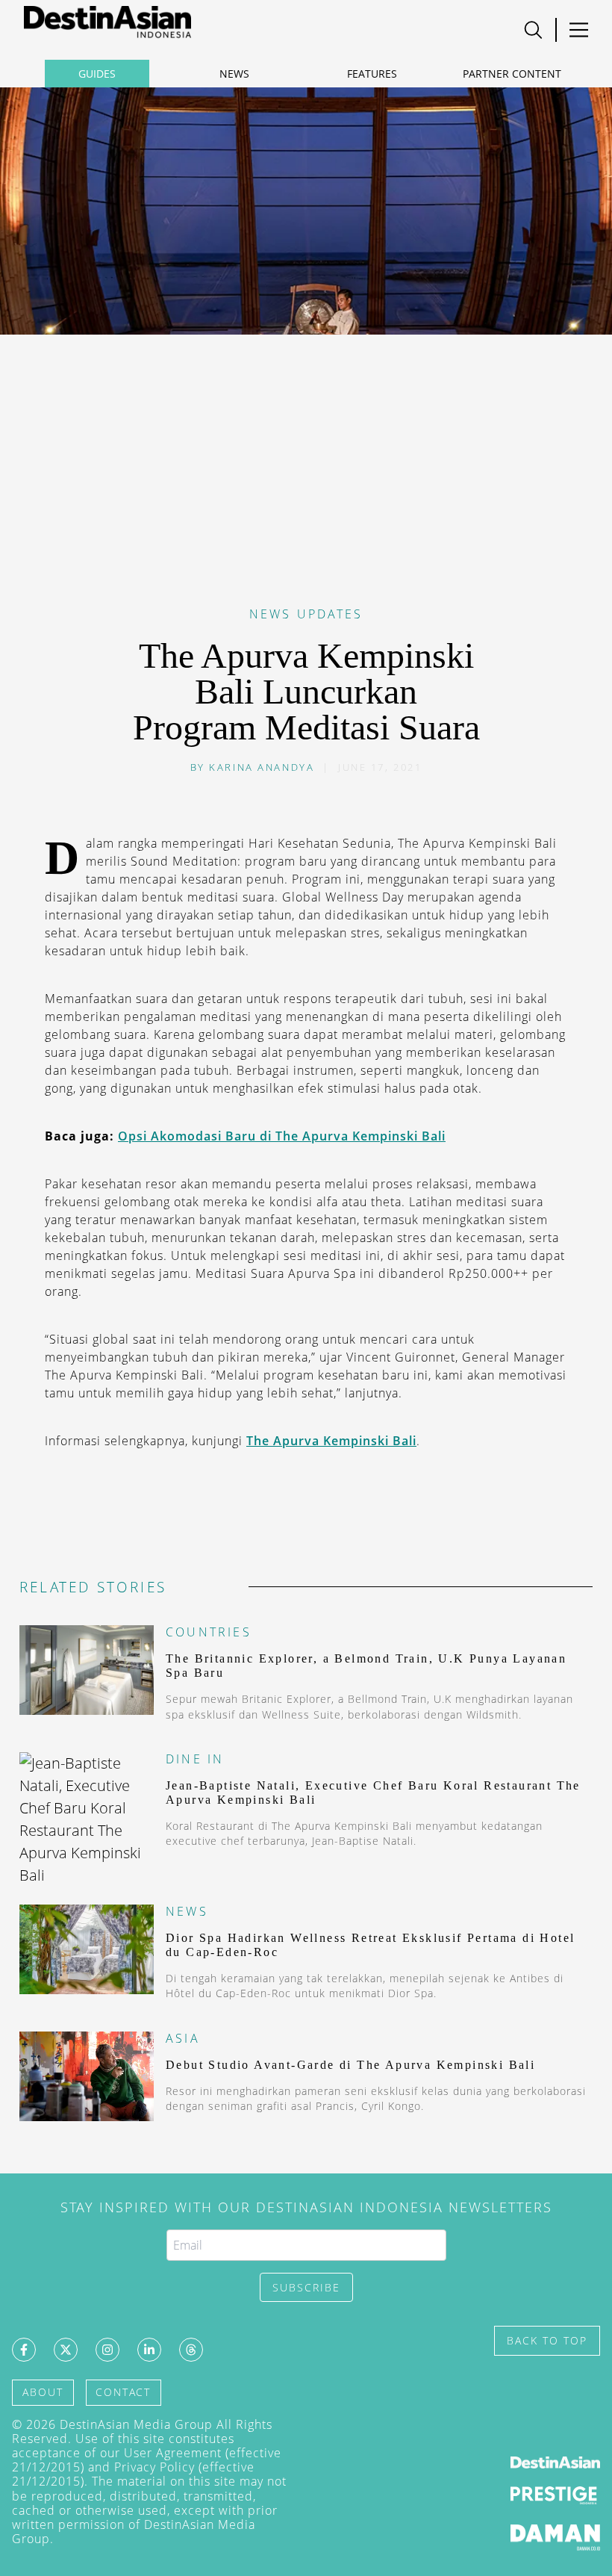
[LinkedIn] (149, 2350)
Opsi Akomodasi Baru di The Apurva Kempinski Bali (282, 1136)
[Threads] (191, 2350)
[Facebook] (24, 2350)
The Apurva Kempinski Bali (331, 1441)
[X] (66, 2350)
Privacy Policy (154, 2467)
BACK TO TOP (547, 2340)
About (43, 2392)
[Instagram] (107, 2350)
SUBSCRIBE (306, 2287)
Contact (123, 2392)
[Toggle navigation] (533, 30)
